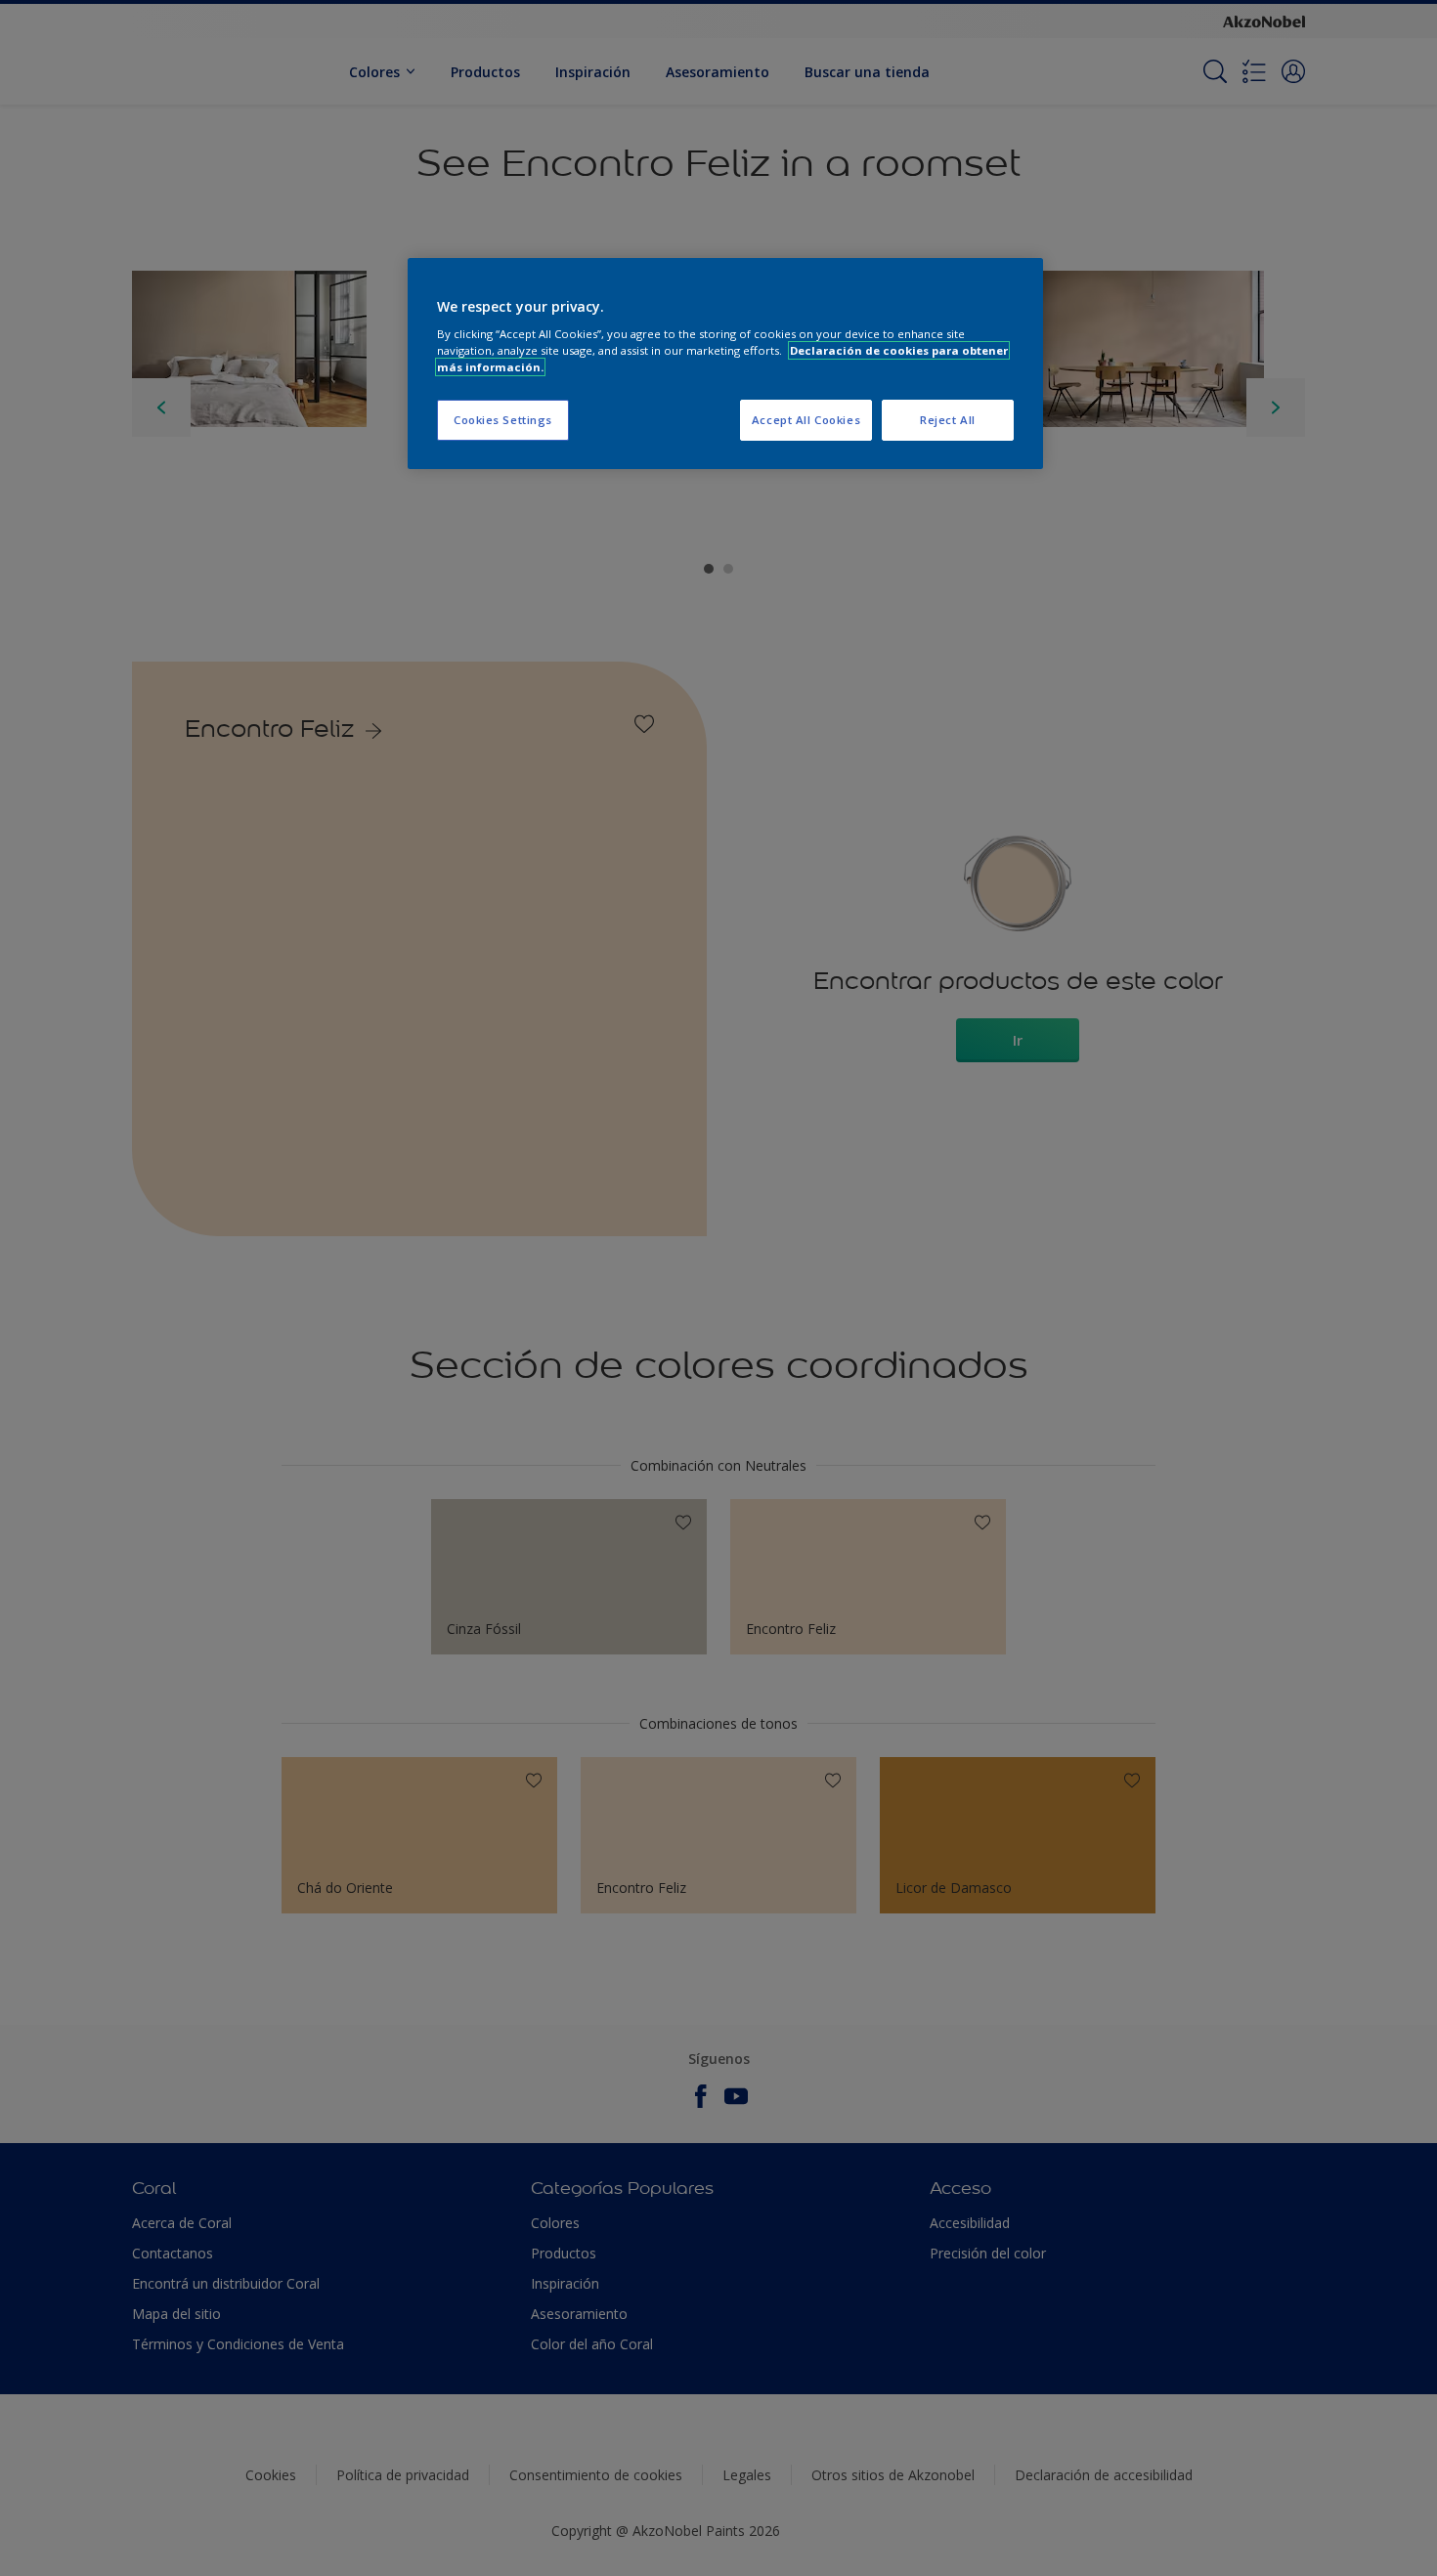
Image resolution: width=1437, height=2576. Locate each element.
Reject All (948, 420)
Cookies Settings (503, 420)
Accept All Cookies (806, 420)
